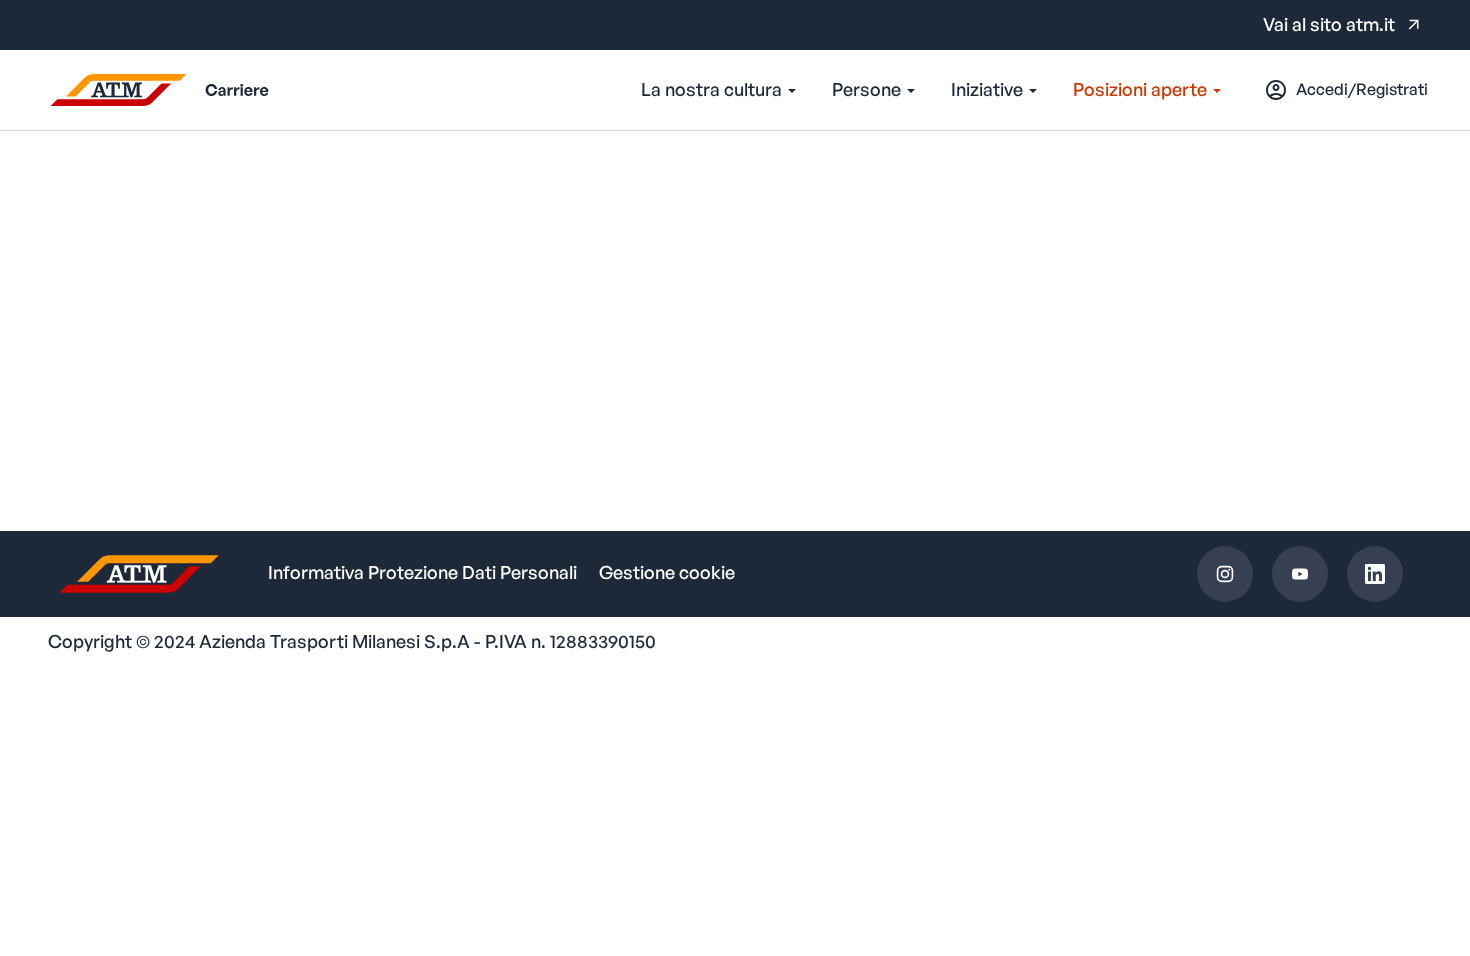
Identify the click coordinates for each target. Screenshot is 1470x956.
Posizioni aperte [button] (1142, 89)
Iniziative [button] (989, 89)
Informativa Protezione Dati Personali (422, 572)
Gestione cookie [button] (667, 572)
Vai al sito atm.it (1329, 24)
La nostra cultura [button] (713, 89)
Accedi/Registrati (1362, 89)
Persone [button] (868, 89)
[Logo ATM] (155, 90)
